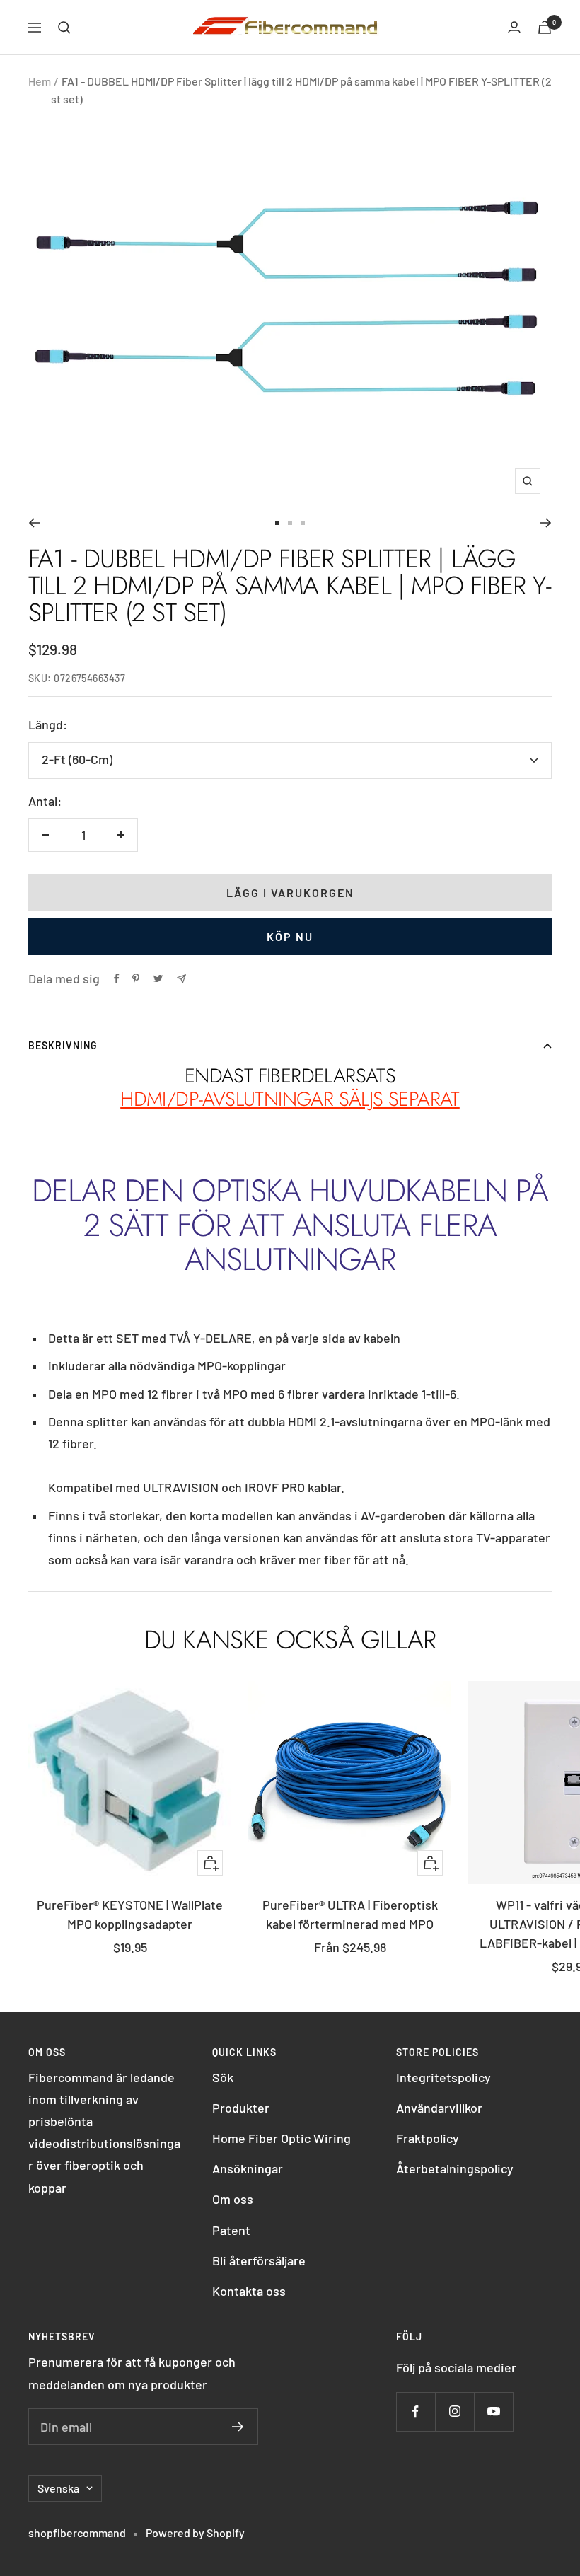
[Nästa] (546, 523)
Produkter (241, 2108)
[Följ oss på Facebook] (416, 2412)
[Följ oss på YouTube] (493, 2412)
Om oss (233, 2199)
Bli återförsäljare (259, 2260)
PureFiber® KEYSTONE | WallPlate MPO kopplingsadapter (130, 1914)
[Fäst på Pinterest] (136, 978)
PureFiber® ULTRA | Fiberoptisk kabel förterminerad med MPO (350, 1914)
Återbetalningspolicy (455, 2168)
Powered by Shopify (195, 2532)
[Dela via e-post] (181, 979)
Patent (231, 2230)
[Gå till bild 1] (277, 523)
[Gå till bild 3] (303, 523)
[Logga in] (514, 27)
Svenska (58, 2488)
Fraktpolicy (428, 2138)
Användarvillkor (439, 2108)
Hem (40, 81)
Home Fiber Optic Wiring (282, 2138)
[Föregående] (34, 523)
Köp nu (290, 936)
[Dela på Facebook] (117, 978)
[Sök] (64, 28)
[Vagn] (545, 27)
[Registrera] (238, 2427)
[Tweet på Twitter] (158, 978)
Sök (223, 2077)
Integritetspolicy (443, 2077)
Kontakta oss (249, 2291)
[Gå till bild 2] (290, 523)
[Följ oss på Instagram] (454, 2412)
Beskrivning (63, 1045)
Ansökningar (248, 2168)
